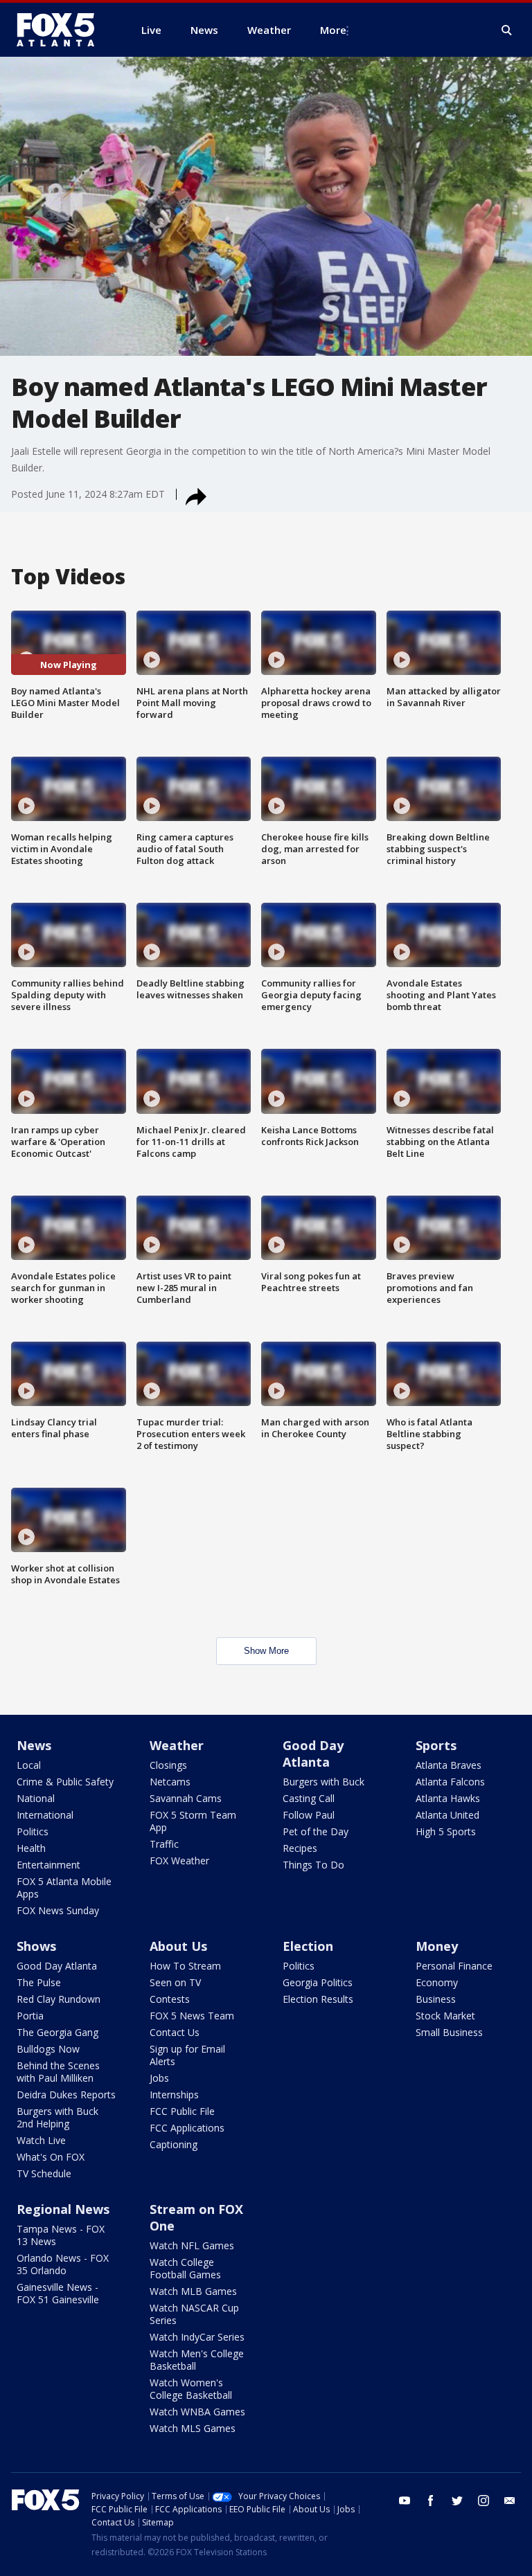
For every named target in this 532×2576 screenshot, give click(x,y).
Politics (33, 1831)
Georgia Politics (318, 1982)
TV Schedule (44, 2173)
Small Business (449, 2032)
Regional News (63, 2209)
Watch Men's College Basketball (197, 2360)
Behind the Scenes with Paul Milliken (58, 2072)
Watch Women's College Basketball (191, 2389)
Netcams (170, 1782)
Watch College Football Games (185, 2268)
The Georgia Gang (57, 2032)
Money (437, 1946)
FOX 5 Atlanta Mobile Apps (64, 1888)
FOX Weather (179, 1861)
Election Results (318, 1999)
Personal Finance (454, 1966)
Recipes (300, 1848)
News (34, 1745)
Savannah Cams (186, 1798)
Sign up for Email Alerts (187, 2055)
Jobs (159, 2078)
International (45, 1815)
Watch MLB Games (193, 2291)
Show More (266, 1651)
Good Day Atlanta (313, 1754)
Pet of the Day (316, 1831)
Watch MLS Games (193, 2428)
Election (308, 1946)
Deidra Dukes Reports (66, 2095)
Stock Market (445, 2016)
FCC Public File (182, 2111)
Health (31, 1848)
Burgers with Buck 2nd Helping (57, 2117)
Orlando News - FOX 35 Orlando (63, 2264)
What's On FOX (51, 2157)
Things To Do (313, 1865)
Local (29, 1765)
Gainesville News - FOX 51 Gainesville (58, 2293)
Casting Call (309, 1798)
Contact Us (175, 2032)
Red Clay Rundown (59, 1999)
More (333, 30)
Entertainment (48, 1865)
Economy (437, 1982)
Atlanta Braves (449, 1765)
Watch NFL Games (192, 2245)
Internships (174, 2095)
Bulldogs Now (48, 2049)
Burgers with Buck (323, 1782)
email (510, 2501)
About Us (178, 1946)
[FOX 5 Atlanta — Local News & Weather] (62, 30)
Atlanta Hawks (448, 1798)
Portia (30, 2016)
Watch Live (41, 2140)
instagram (484, 2501)
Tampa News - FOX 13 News (61, 2235)
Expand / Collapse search (507, 30)
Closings (168, 1765)
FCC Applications (187, 2128)
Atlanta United (447, 1815)
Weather (177, 1745)
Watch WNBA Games (197, 2412)
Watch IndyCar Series (197, 2337)
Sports (436, 1745)
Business (436, 1999)
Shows (36, 1946)
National (36, 1798)
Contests (170, 1999)
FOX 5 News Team (192, 2016)
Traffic (164, 1844)
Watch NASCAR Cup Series (194, 2314)
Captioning (174, 2144)
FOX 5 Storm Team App (193, 1821)
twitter (457, 2501)
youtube (405, 2501)
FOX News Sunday (58, 1910)
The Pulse (39, 1982)
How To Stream (185, 1966)
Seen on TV (175, 1982)
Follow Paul (309, 1815)
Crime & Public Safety (65, 1782)
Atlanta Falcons (450, 1782)
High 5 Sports (446, 1831)
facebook (431, 2501)
